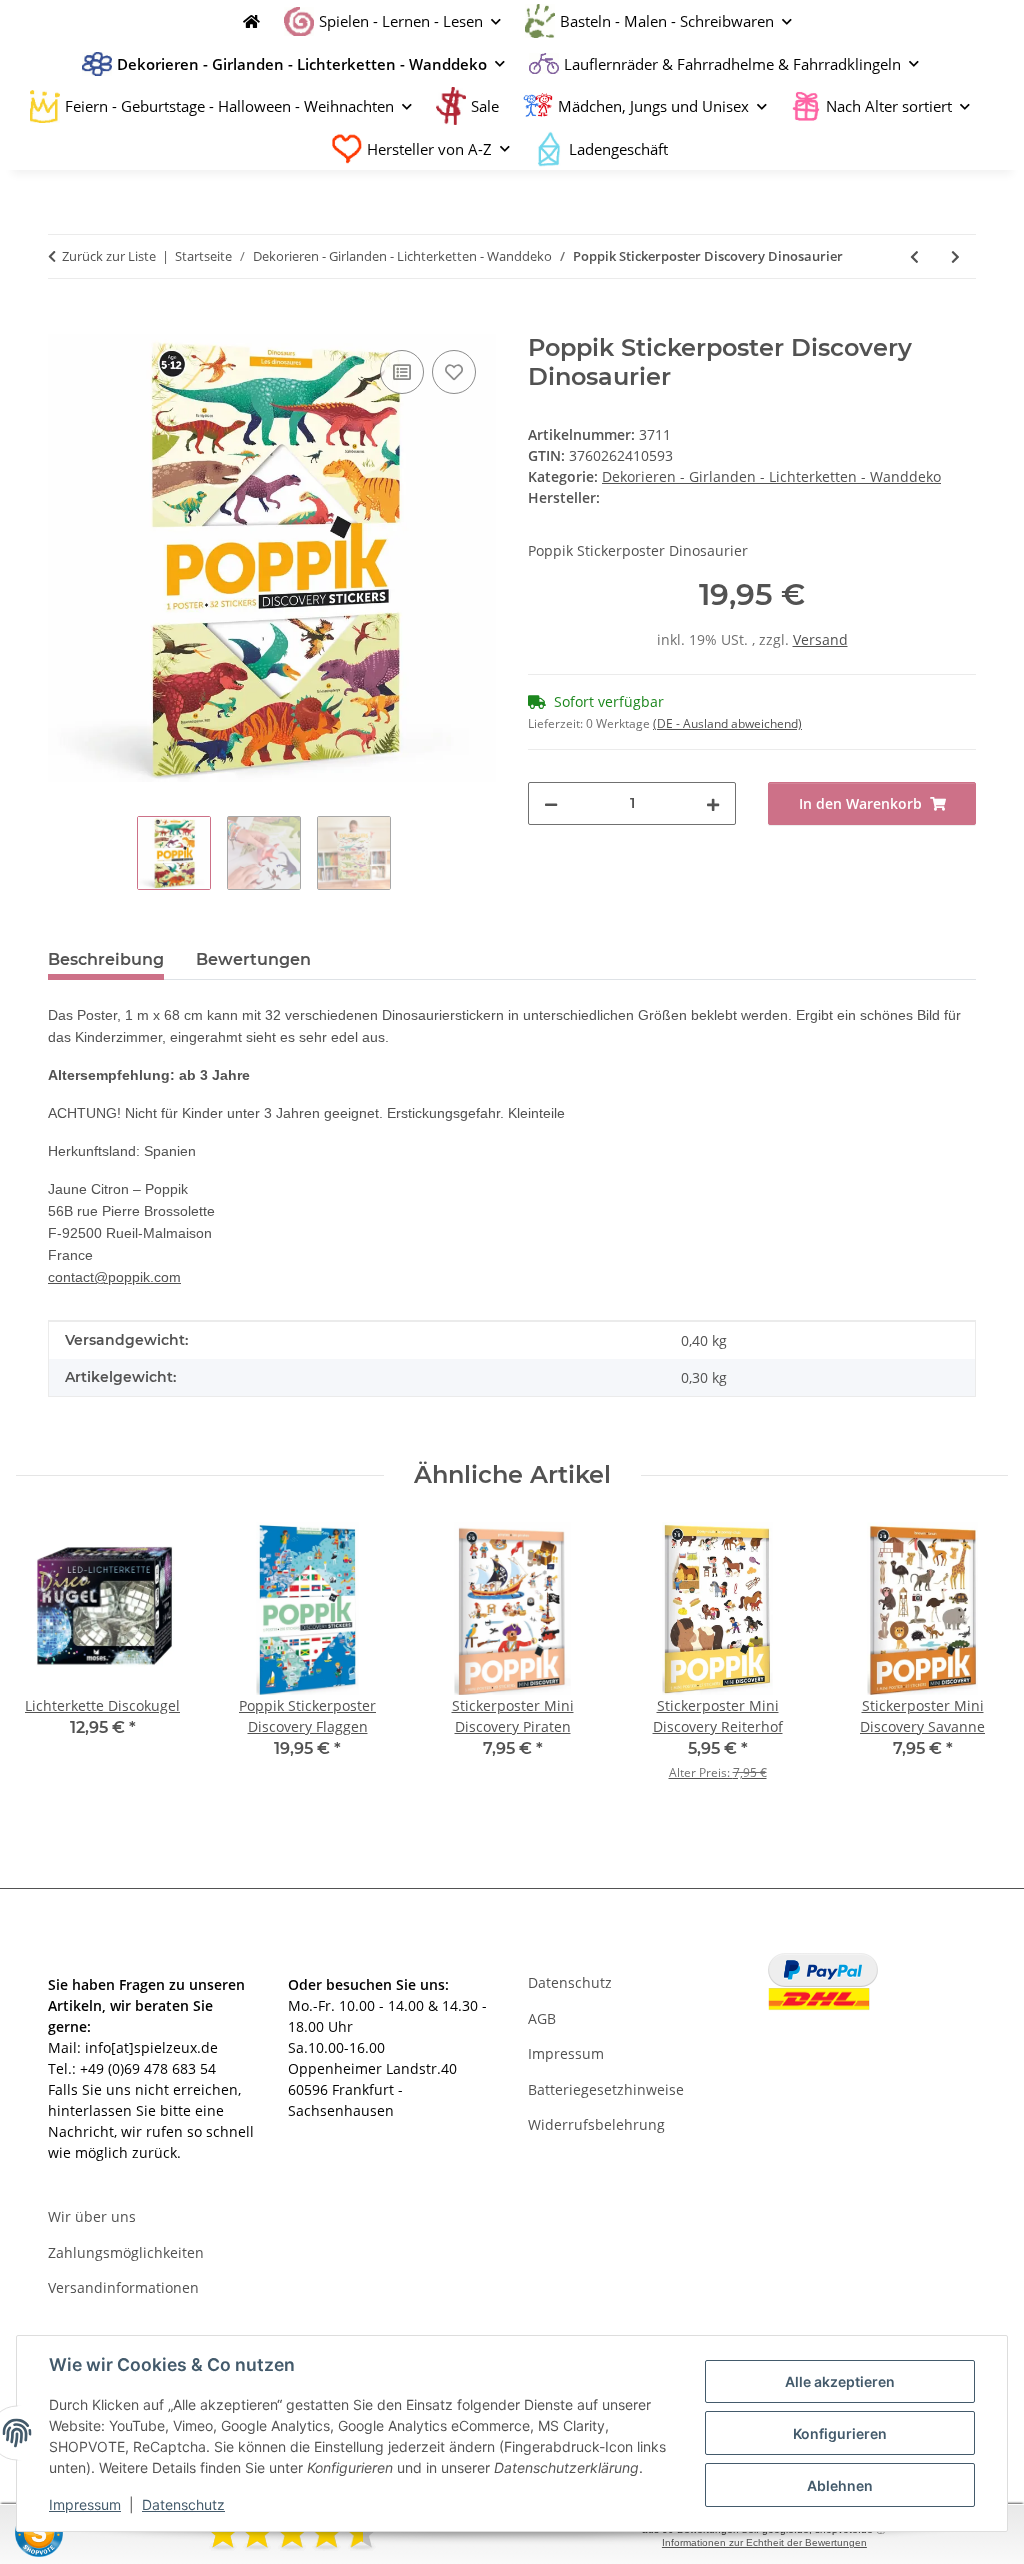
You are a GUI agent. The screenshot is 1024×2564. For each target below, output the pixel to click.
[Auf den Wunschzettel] (454, 372)
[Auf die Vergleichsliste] (402, 372)
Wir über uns (92, 2216)
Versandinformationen (123, 2287)
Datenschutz (183, 2504)
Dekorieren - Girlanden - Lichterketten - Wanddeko (771, 476)
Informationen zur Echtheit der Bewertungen (764, 2542)
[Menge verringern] (551, 803)
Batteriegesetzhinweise (606, 2089)
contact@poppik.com (114, 1277)
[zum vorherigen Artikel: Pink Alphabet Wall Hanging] (914, 256)
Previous (49, 1665)
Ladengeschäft (618, 149)
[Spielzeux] (246, 21)
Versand (820, 639)
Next (975, 1665)
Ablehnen (840, 2485)
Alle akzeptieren (840, 2381)
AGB (542, 2018)
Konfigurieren (840, 2433)
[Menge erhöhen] (713, 803)
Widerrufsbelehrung (596, 2124)
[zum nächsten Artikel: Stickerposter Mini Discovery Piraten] (955, 256)
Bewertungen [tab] (253, 959)
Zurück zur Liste (109, 256)
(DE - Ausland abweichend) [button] (727, 723)
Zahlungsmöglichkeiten (126, 2252)
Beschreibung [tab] (106, 959)
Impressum (85, 2504)
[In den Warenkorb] (64, 323)
